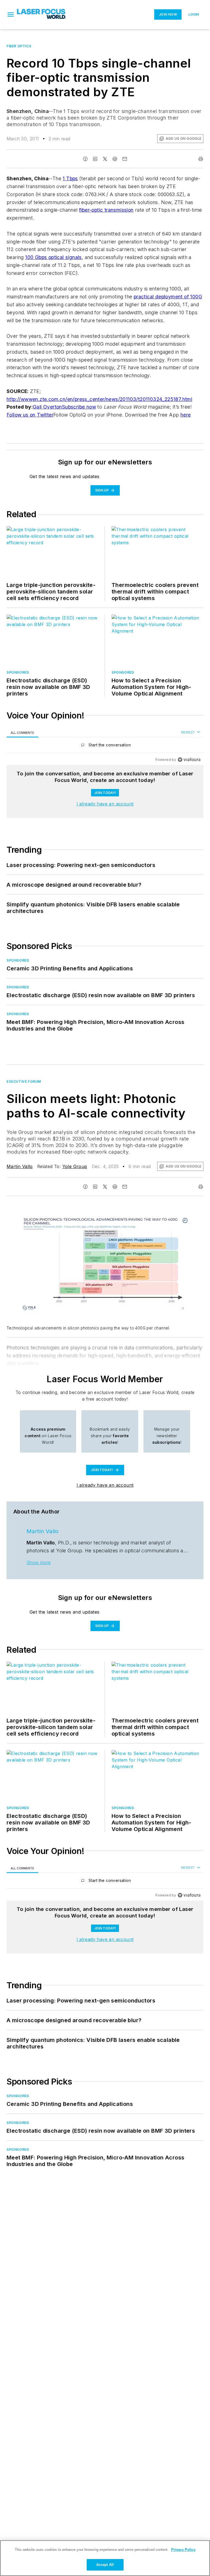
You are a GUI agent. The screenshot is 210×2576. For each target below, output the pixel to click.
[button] (11, 14)
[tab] (22, 733)
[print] (201, 159)
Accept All (105, 2565)
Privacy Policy (183, 2550)
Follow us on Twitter (30, 415)
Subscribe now (79, 407)
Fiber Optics (19, 46)
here (186, 415)
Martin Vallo (20, 1166)
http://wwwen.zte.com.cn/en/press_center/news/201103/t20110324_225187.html (99, 399)
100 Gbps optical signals (53, 257)
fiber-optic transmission (106, 210)
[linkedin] (95, 159)
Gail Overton (47, 407)
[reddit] (115, 159)
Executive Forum (24, 1082)
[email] (125, 159)
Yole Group (75, 1166)
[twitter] (105, 159)
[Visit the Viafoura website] (189, 760)
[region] (105, 746)
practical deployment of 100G (168, 297)
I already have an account (105, 804)
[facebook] (85, 159)
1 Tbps (70, 178)
